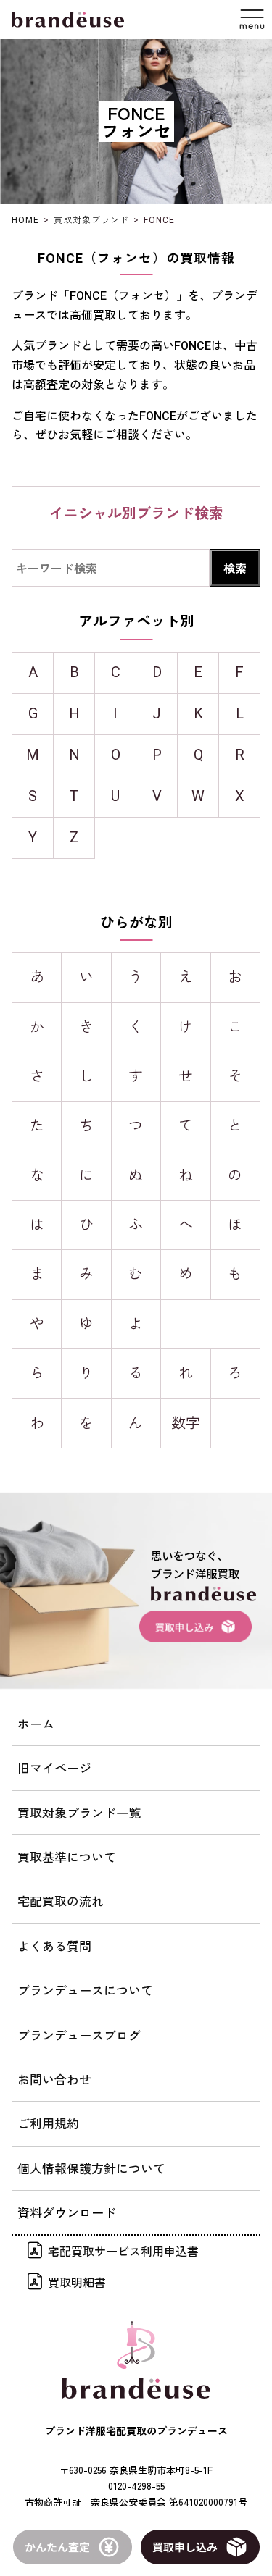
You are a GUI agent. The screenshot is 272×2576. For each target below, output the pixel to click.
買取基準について (67, 1857)
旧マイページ (54, 1767)
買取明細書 (77, 2282)
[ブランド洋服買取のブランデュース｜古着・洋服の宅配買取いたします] (68, 20)
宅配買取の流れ (61, 1901)
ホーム (36, 1723)
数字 (186, 1423)
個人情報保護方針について (91, 2168)
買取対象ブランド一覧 (79, 1812)
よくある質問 (54, 1946)
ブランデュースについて (85, 1990)
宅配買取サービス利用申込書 (123, 2251)
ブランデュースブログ (79, 2035)
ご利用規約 (48, 2123)
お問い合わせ (54, 2079)
